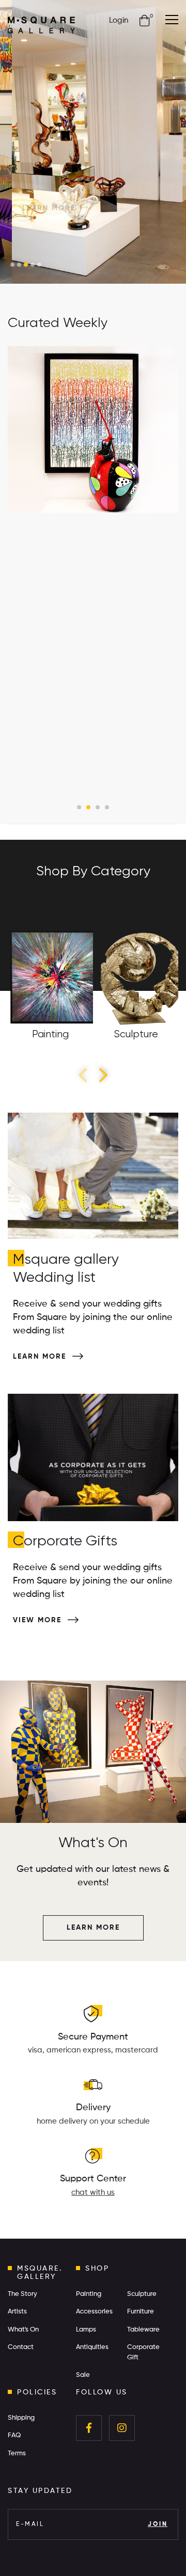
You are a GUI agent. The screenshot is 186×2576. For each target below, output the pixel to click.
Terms (17, 2453)
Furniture (141, 2312)
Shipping (21, 2418)
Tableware (143, 2330)
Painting (89, 2294)
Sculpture (142, 2294)
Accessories (94, 2312)
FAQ (14, 2435)
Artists (17, 2312)
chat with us (93, 2192)
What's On (23, 2330)
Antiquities (92, 2347)
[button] (12, 265)
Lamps (86, 2330)
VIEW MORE (39, 1620)
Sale (83, 2375)
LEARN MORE (38, 148)
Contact (21, 2347)
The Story (22, 2294)
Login (119, 20)
